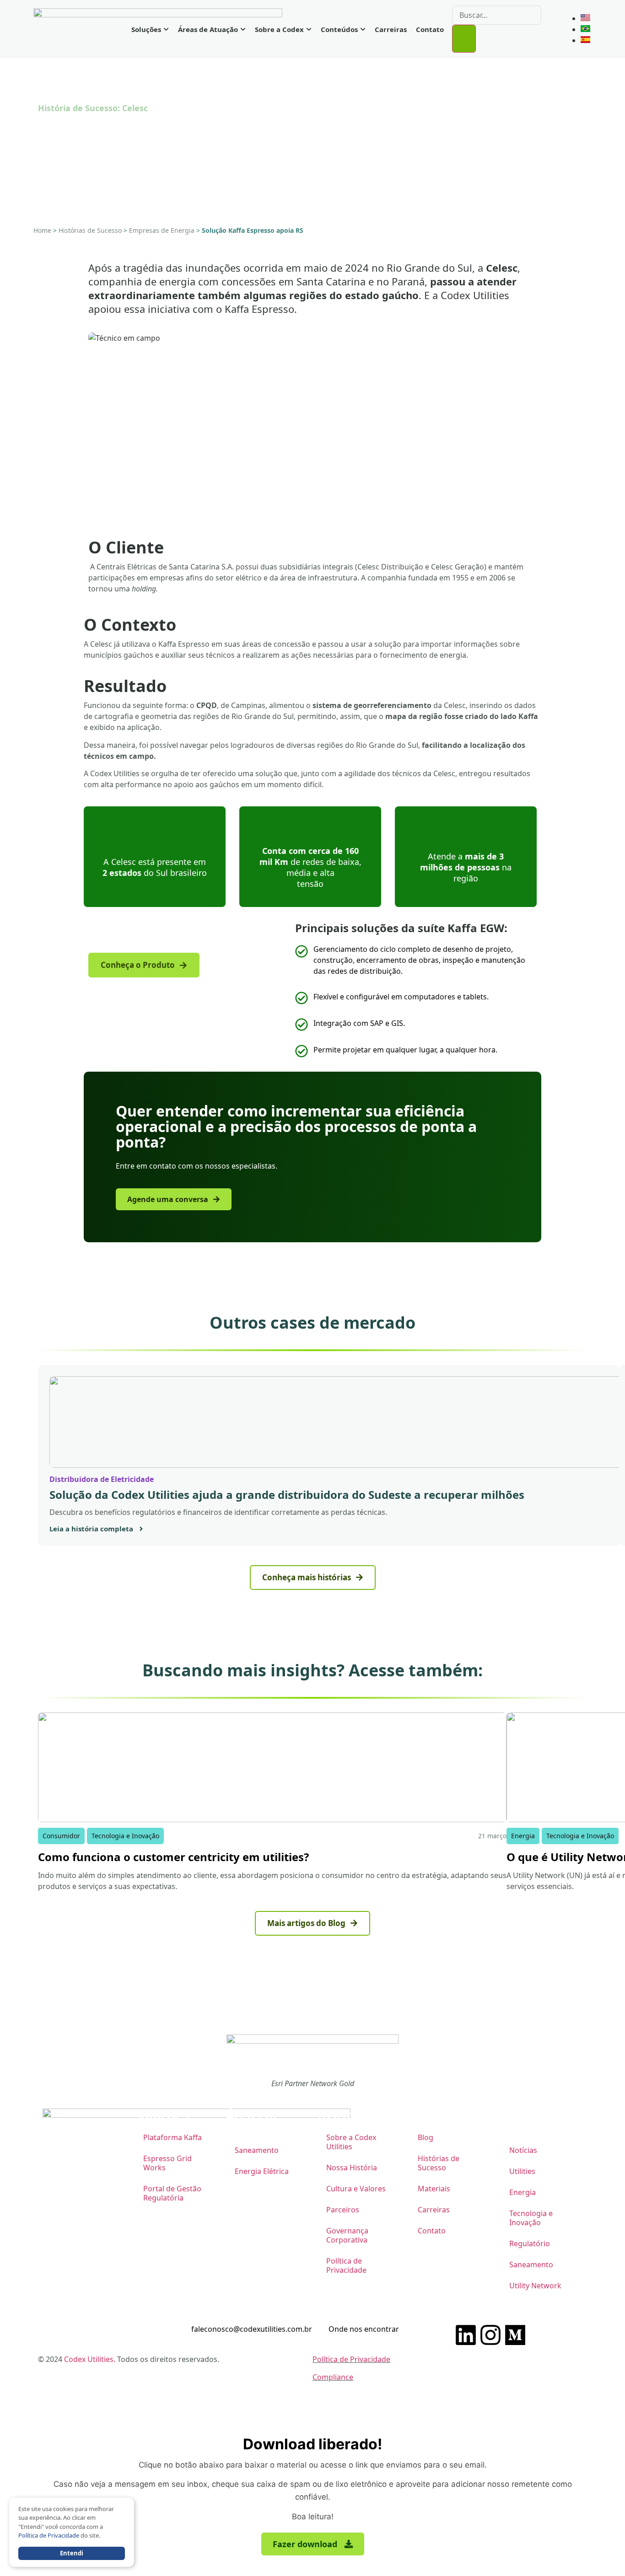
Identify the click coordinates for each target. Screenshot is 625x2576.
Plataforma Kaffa (172, 2137)
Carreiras (434, 2210)
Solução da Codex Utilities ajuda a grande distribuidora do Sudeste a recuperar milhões (287, 1495)
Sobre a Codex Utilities (351, 2142)
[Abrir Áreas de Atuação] (243, 29)
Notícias (523, 2150)
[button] (313, 2544)
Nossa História (352, 2168)
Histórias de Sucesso (90, 230)
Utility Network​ (535, 2286)
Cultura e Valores (356, 2189)
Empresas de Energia (162, 230)
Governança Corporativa (347, 2235)
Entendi (72, 2553)
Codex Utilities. (91, 2359)
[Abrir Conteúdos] (363, 29)
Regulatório (530, 2243)
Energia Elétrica (262, 2171)
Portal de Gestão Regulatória (172, 2193)
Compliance (333, 2377)
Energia (523, 2192)
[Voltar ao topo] (576, 2400)
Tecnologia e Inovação (531, 2218)
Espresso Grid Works (167, 2163)
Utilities (522, 2171)
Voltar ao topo (531, 2400)
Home (42, 230)
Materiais (434, 2189)
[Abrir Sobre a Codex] (309, 29)
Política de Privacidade (346, 2265)
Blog (426, 2137)
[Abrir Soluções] (166, 29)
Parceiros (343, 2210)
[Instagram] (490, 2335)
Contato (432, 2231)
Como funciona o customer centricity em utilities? (173, 1857)
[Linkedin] (466, 2335)
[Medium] (515, 2335)
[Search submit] (464, 39)
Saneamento (257, 2150)
